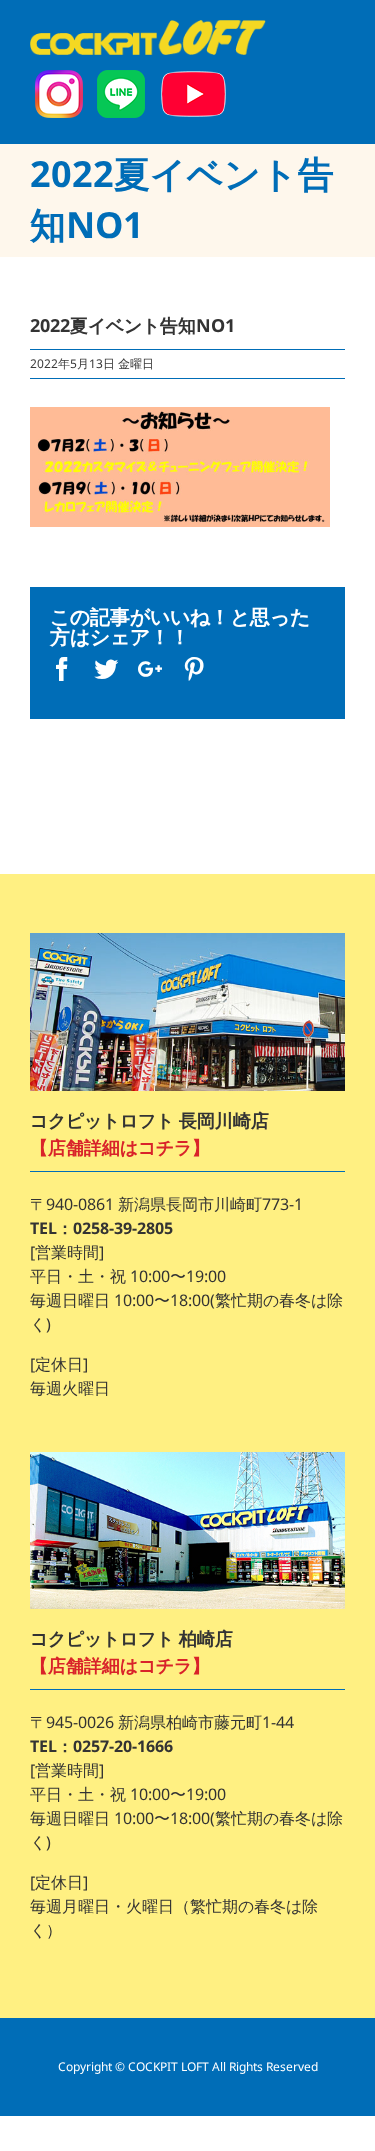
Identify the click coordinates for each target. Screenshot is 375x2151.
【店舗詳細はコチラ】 (120, 1147)
